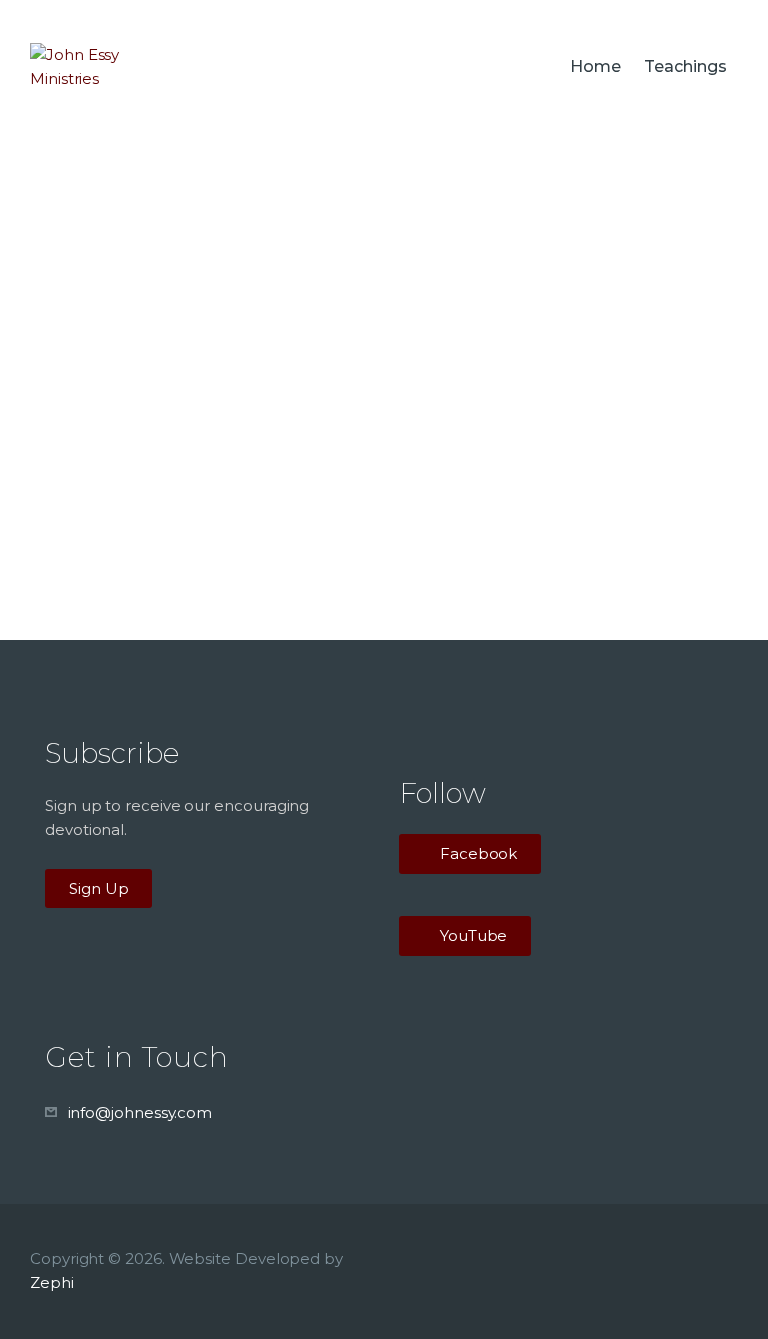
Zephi (52, 1282)
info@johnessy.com (140, 1112)
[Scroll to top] (733, 1291)
